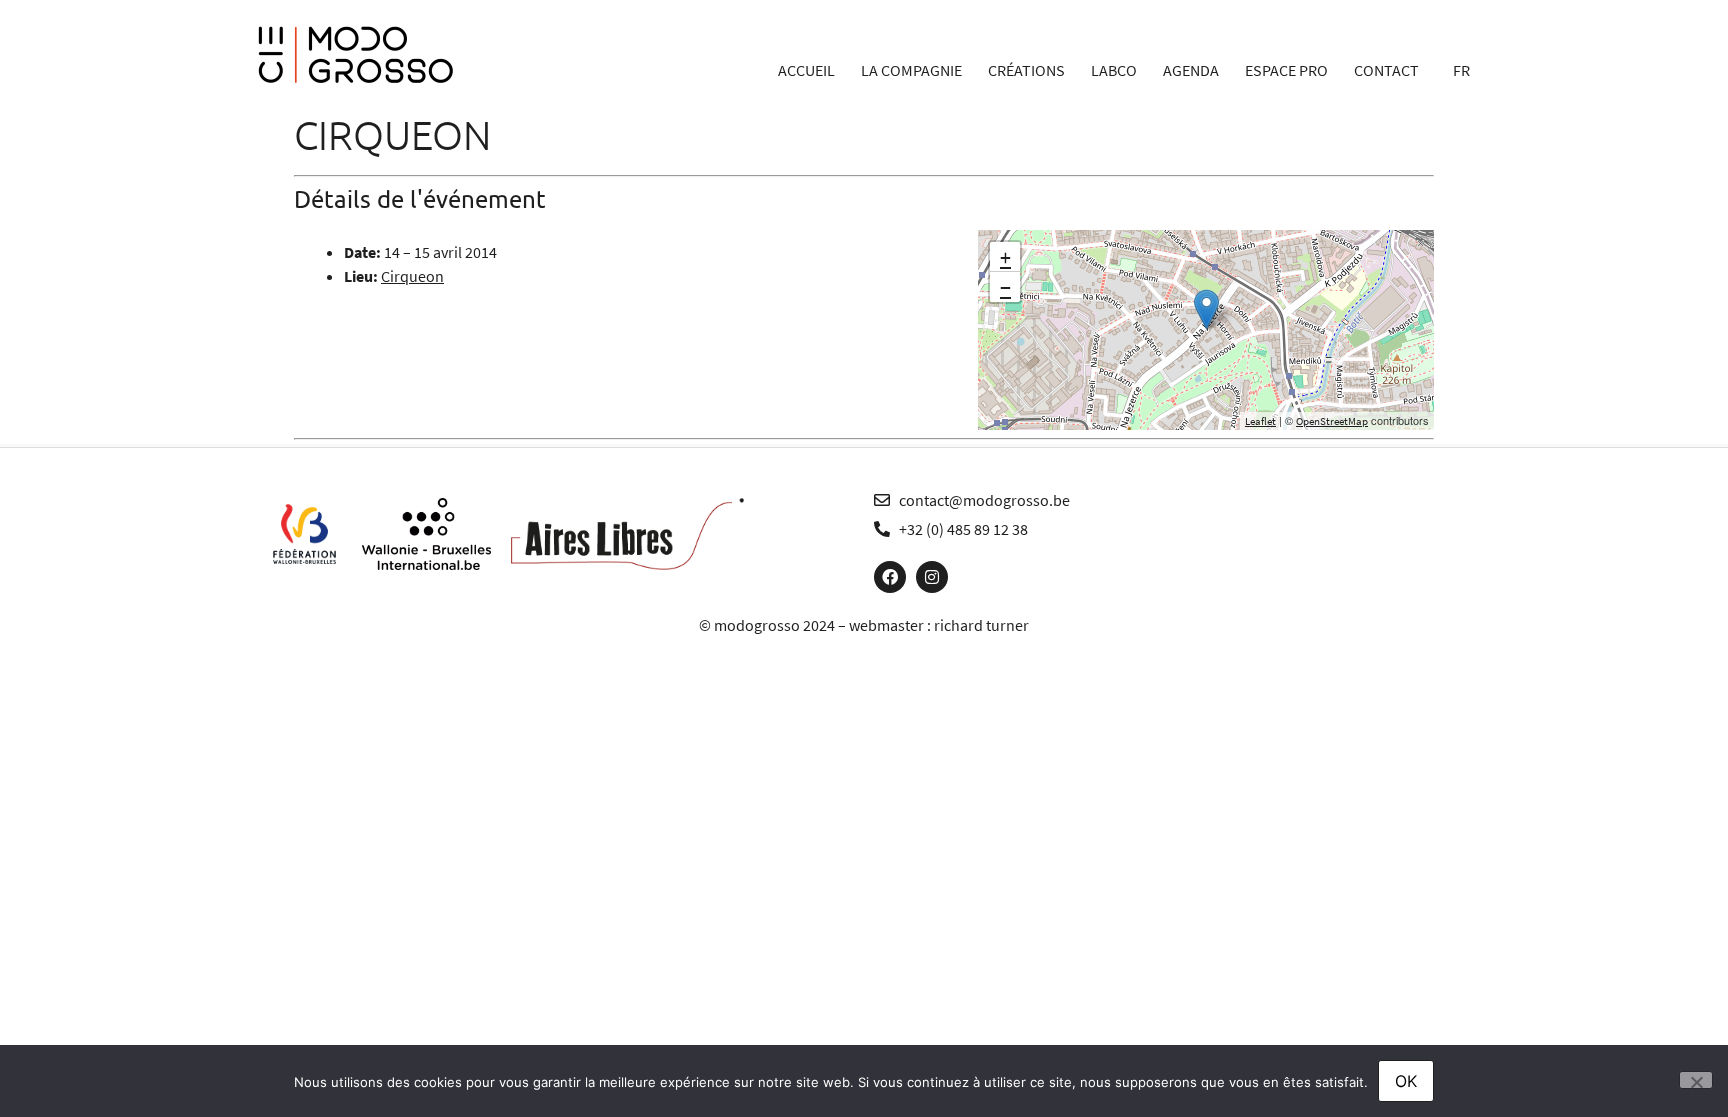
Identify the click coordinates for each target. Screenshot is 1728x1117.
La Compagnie (911, 70)
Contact (1386, 70)
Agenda (1191, 70)
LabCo (1114, 70)
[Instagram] (932, 577)
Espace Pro (1286, 70)
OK (1406, 1081)
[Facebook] (890, 577)
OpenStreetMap (1332, 421)
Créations (1026, 70)
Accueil (806, 70)
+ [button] (1005, 257)
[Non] (1696, 1080)
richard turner (981, 625)
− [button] (1005, 287)
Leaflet (1260, 421)
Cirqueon (412, 276)
